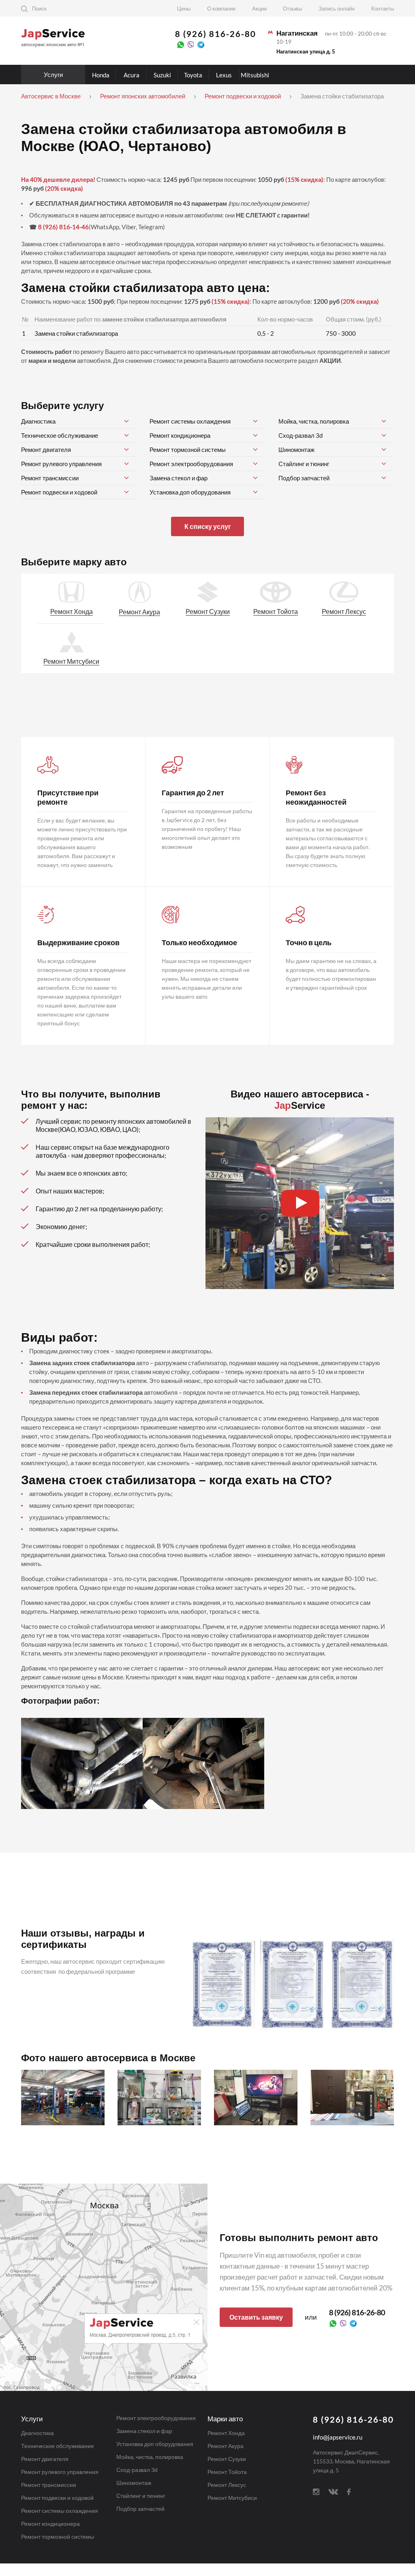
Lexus (224, 75)
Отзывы (292, 9)
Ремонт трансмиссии (50, 478)
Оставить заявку (256, 2317)
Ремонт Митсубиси (71, 661)
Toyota (193, 75)
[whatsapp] (181, 44)
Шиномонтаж (296, 450)
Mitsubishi (255, 75)
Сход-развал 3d (301, 435)
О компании (221, 9)
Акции (259, 9)
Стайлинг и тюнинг (304, 464)
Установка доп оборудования (190, 492)
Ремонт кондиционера (180, 435)
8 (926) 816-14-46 (63, 227)
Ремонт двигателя (46, 450)
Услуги (53, 75)
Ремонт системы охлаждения (190, 421)
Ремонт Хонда (72, 611)
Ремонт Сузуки (208, 611)
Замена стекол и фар (179, 478)
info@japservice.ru (338, 2437)
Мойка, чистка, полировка (314, 421)
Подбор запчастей (304, 478)
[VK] (333, 2491)
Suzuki (162, 75)
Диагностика (38, 421)
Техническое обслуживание (60, 435)
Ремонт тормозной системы (188, 450)
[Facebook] (349, 2491)
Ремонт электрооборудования (191, 464)
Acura (132, 75)
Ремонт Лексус (344, 611)
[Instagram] (316, 2491)
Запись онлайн (337, 9)
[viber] (191, 44)
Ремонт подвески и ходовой (59, 492)
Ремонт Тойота (276, 611)
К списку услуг (208, 526)
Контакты (383, 9)
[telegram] (201, 44)
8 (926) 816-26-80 (216, 34)
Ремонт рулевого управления (61, 464)
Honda (101, 75)
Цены (184, 9)
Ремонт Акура (139, 612)
